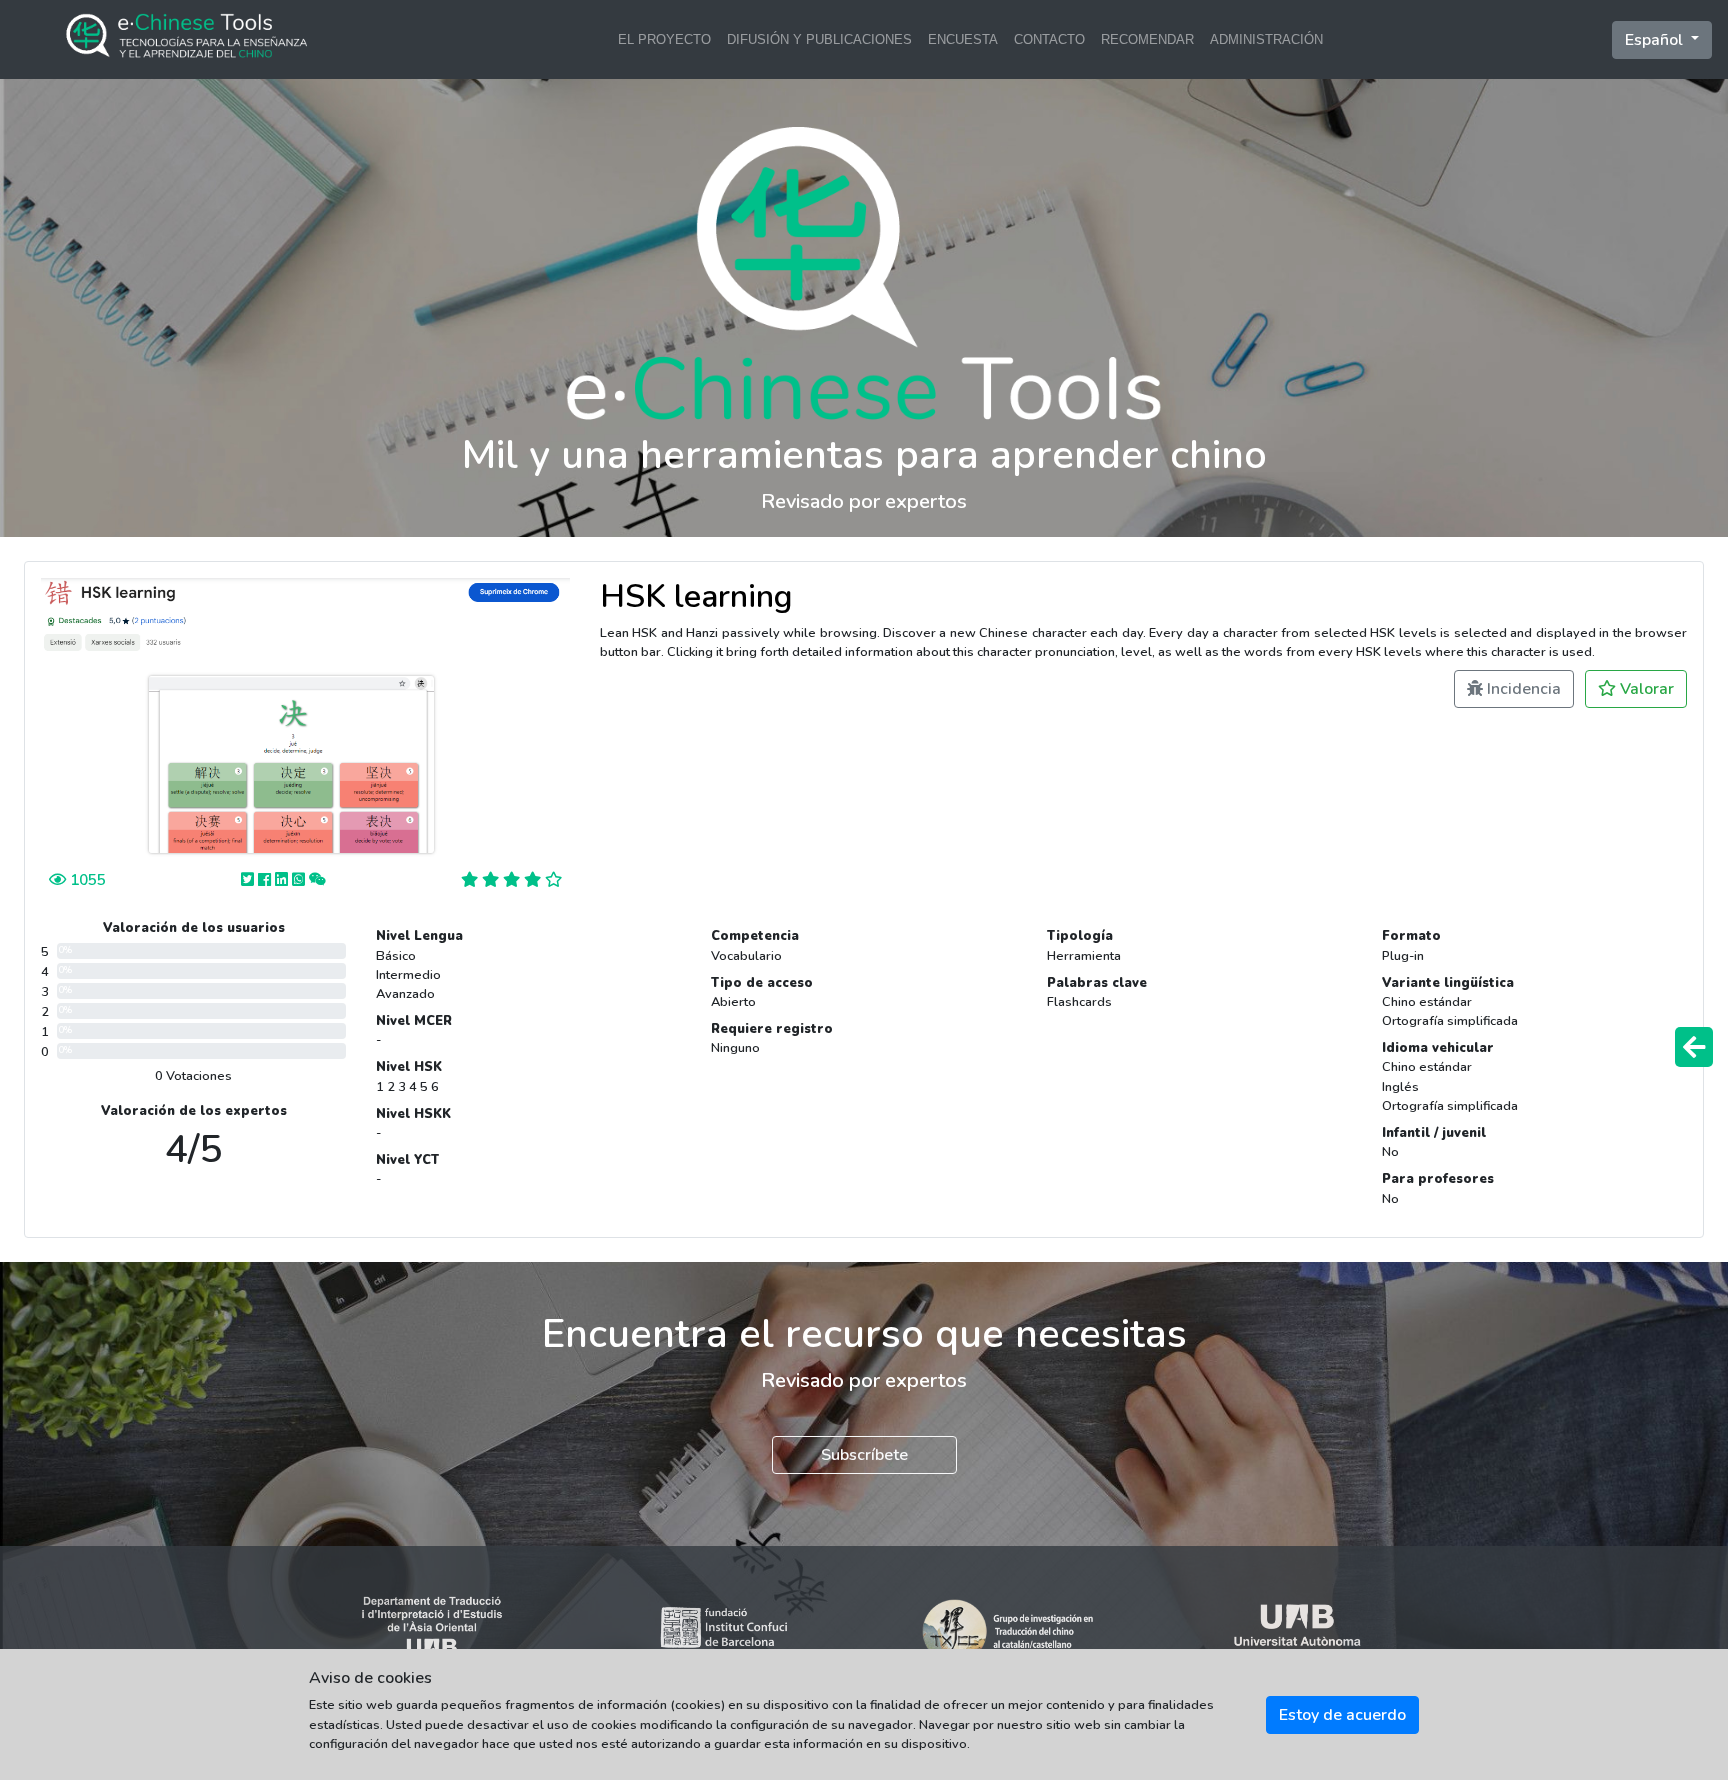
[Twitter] (249, 879)
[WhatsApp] (300, 879)
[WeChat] (317, 879)
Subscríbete (864, 1455)
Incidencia (1522, 689)
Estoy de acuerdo (1342, 1715)
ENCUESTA (963, 39)
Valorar (1645, 689)
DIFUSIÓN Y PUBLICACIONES (819, 39)
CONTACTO (1049, 39)
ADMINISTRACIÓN (1266, 39)
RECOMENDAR (1147, 39)
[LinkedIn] (283, 879)
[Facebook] (266, 879)
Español (1656, 40)
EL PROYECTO (664, 39)
